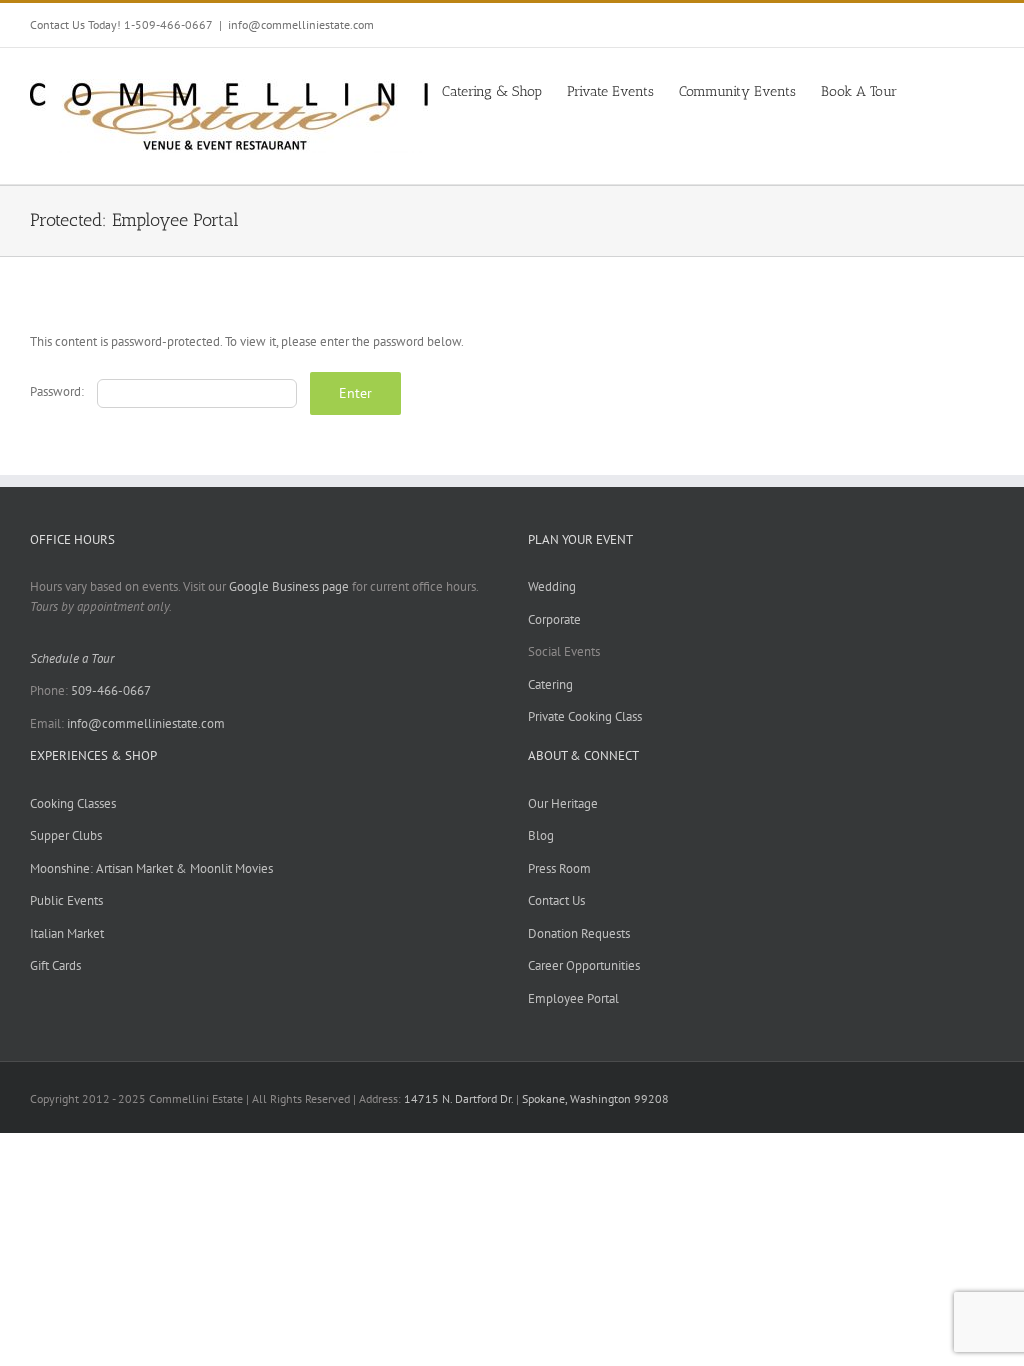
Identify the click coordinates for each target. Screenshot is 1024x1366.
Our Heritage (563, 803)
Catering (550, 684)
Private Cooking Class (585, 716)
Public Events (66, 900)
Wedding (552, 586)
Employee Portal (573, 998)
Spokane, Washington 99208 (595, 1098)
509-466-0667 (111, 690)
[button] (963, 90)
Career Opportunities (584, 965)
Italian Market (67, 933)
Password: (58, 391)
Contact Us (556, 900)
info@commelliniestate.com (301, 24)
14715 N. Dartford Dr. (460, 1098)
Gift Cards (55, 965)
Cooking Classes (73, 803)
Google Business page (289, 586)
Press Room (559, 868)
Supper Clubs (66, 835)
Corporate (554, 619)
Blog (541, 835)
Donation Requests (579, 933)
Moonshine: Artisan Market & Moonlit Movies (151, 868)
